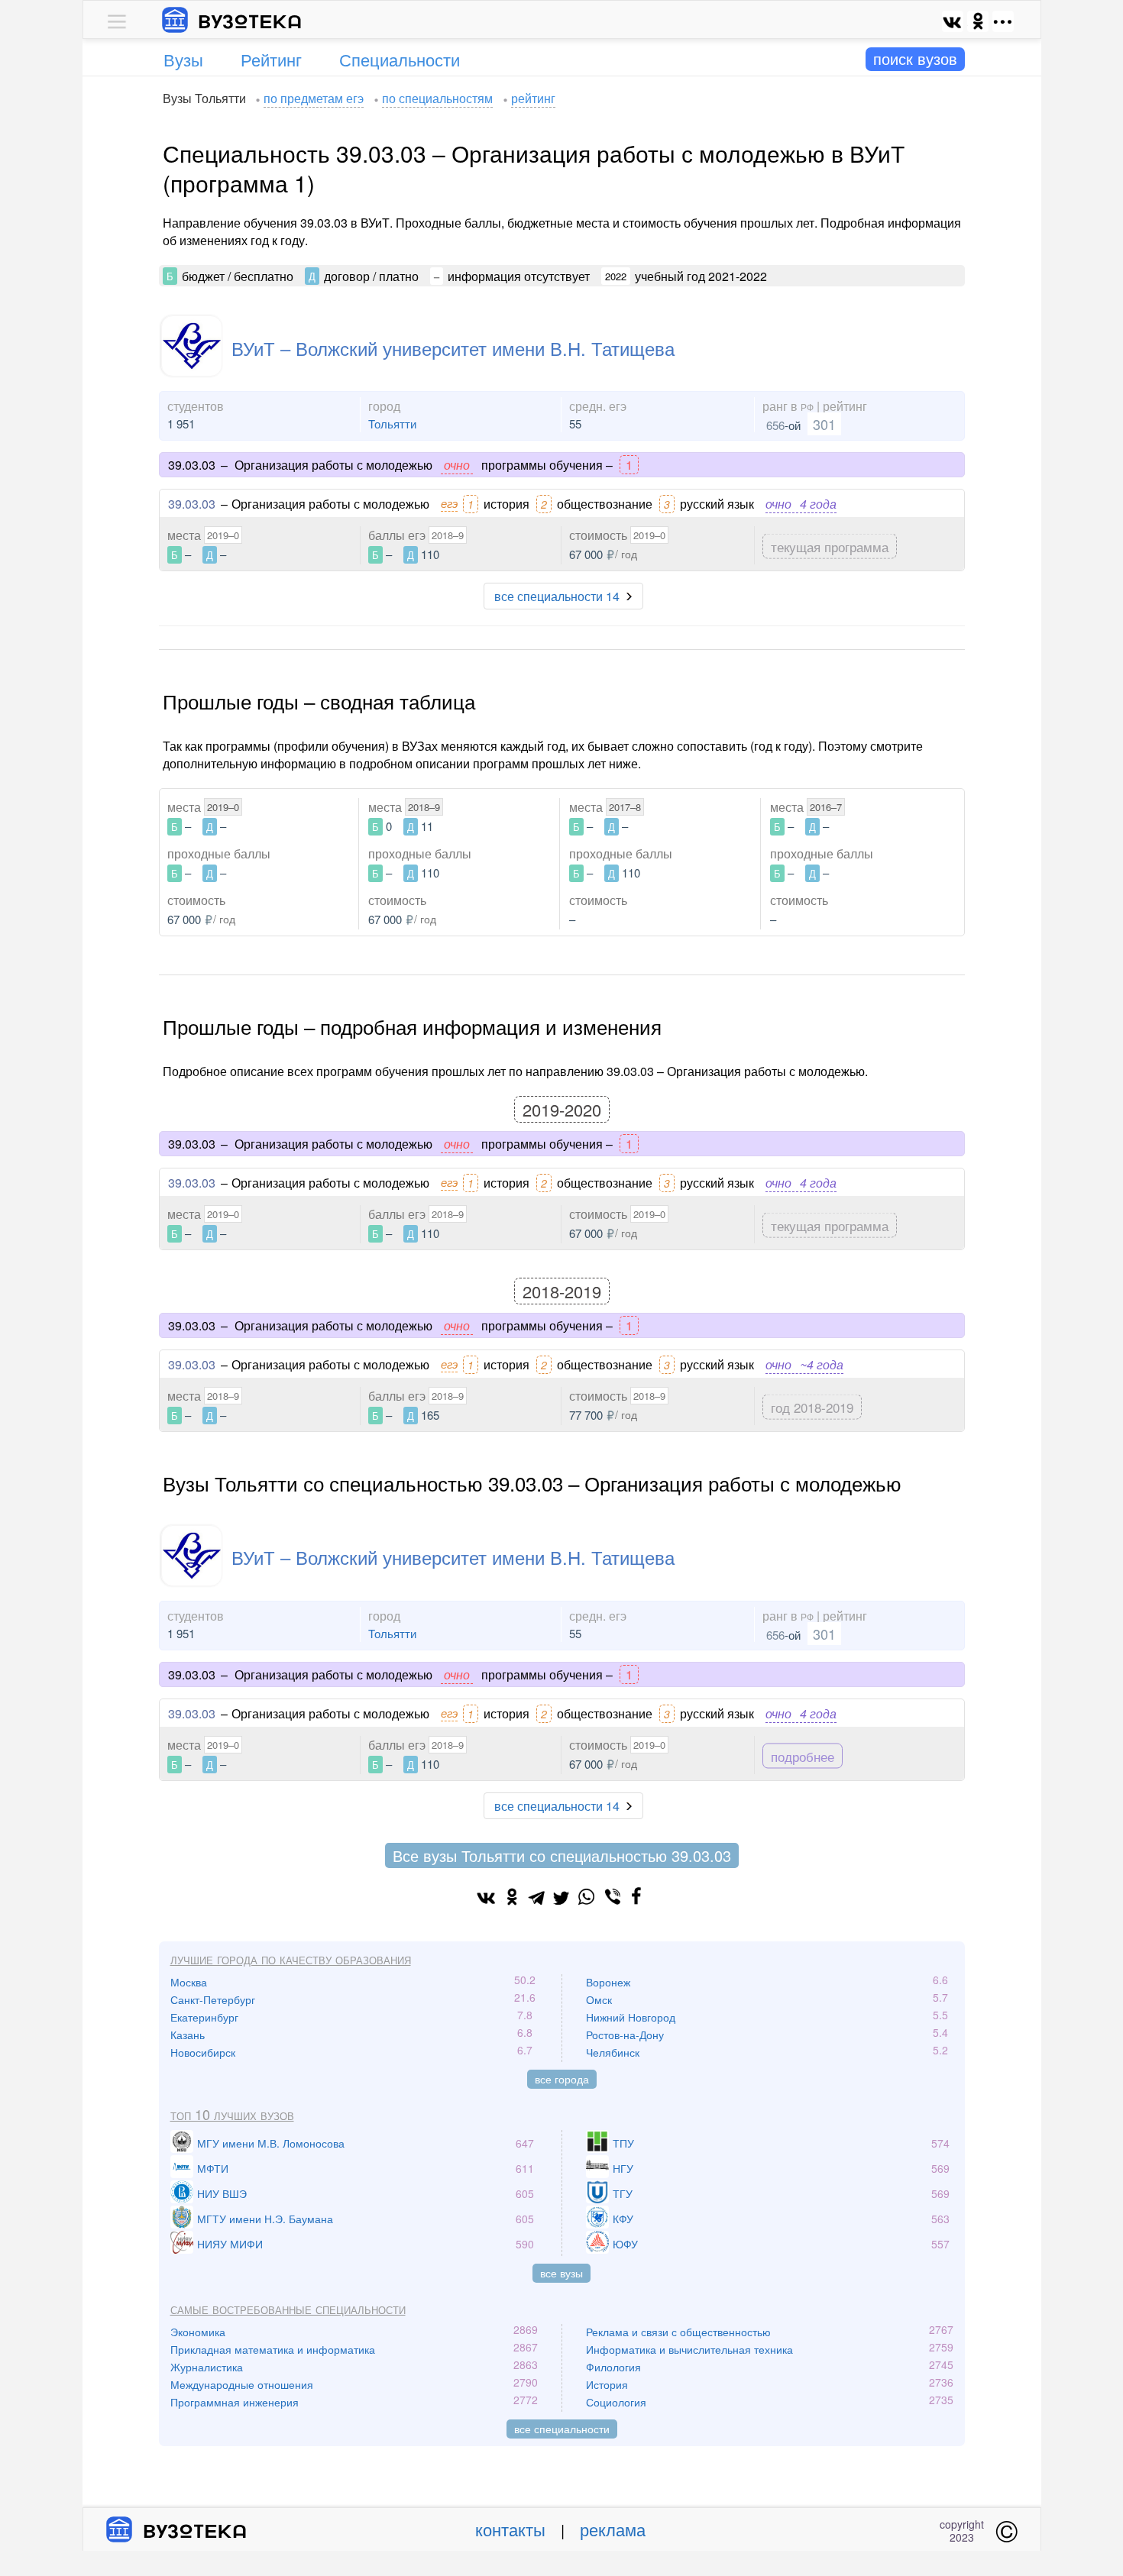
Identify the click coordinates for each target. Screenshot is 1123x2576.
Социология (616, 2402)
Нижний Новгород (631, 2017)
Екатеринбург (204, 2017)
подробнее (803, 1755)
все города (562, 2079)
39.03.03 (192, 504)
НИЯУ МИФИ (230, 2244)
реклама (613, 2529)
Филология (613, 2367)
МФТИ (213, 2168)
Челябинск (613, 2052)
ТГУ (623, 2193)
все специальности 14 (557, 596)
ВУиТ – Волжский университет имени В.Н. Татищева (453, 348)
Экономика (198, 2332)
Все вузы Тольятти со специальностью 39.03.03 (562, 1855)
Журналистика (207, 2367)
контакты (510, 2529)
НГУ (623, 2168)
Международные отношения (242, 2384)
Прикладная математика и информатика (273, 2349)
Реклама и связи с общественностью (678, 2332)
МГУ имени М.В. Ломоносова (271, 2143)
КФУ (623, 2219)
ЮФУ (625, 2244)
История (607, 2384)
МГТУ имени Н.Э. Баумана (265, 2219)
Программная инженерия (235, 2402)
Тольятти (392, 423)
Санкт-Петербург (213, 1999)
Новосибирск (203, 2052)
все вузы (561, 2273)
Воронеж (608, 1982)
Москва (189, 1982)
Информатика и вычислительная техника (689, 2349)
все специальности (562, 2429)
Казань (188, 2035)
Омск (599, 1999)
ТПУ (623, 2143)
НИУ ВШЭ (222, 2193)
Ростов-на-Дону (625, 2035)
